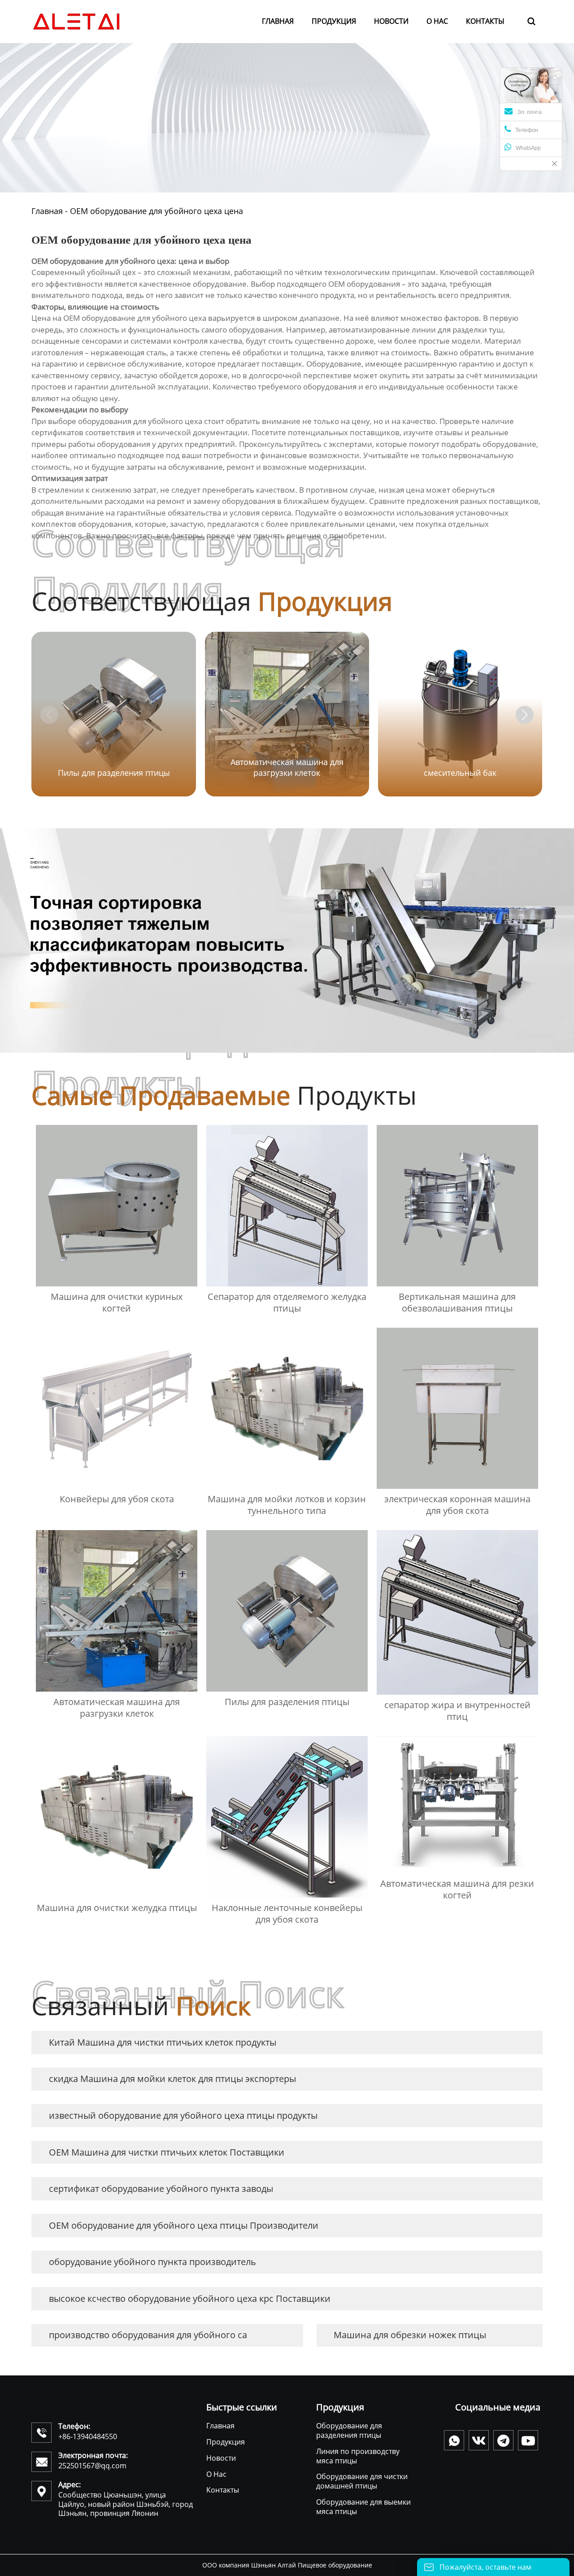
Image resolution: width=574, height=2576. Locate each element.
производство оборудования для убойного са (148, 2335)
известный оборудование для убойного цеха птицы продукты (183, 2115)
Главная (47, 211)
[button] (525, 715)
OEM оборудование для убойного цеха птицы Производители (184, 2225)
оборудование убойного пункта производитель (152, 2262)
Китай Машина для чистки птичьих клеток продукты (163, 2042)
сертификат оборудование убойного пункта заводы (161, 2189)
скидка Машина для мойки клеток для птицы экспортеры (172, 2079)
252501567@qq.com (92, 2466)
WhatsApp (528, 148)
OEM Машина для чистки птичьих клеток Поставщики (167, 2152)
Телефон (527, 130)
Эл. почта (529, 112)
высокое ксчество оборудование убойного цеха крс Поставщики (190, 2298)
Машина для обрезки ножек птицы (410, 2335)
